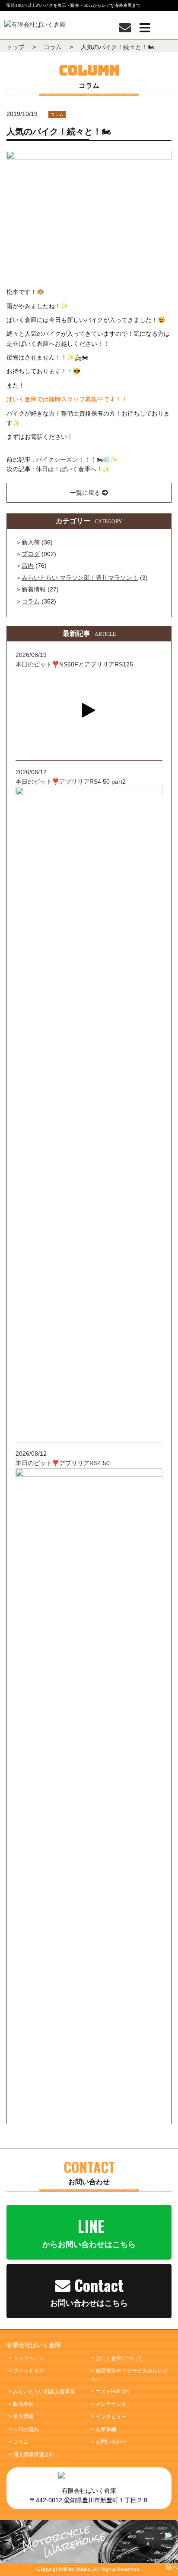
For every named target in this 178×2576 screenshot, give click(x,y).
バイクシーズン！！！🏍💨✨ (77, 460)
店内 (28, 566)
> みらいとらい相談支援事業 (42, 2392)
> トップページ (26, 2358)
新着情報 (34, 589)
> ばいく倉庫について (117, 2358)
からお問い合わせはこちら (89, 2232)
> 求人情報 (21, 2417)
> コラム (19, 2442)
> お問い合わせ (109, 2442)
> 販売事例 (21, 2404)
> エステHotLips (110, 2392)
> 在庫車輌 (104, 2429)
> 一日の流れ (24, 2429)
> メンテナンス (109, 2404)
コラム (57, 114)
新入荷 (31, 542)
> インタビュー (109, 2417)
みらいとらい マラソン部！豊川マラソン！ (80, 578)
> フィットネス (26, 2371)
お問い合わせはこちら (89, 2291)
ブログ (31, 554)
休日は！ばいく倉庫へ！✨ (73, 469)
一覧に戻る (86, 493)
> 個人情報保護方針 (32, 2454)
